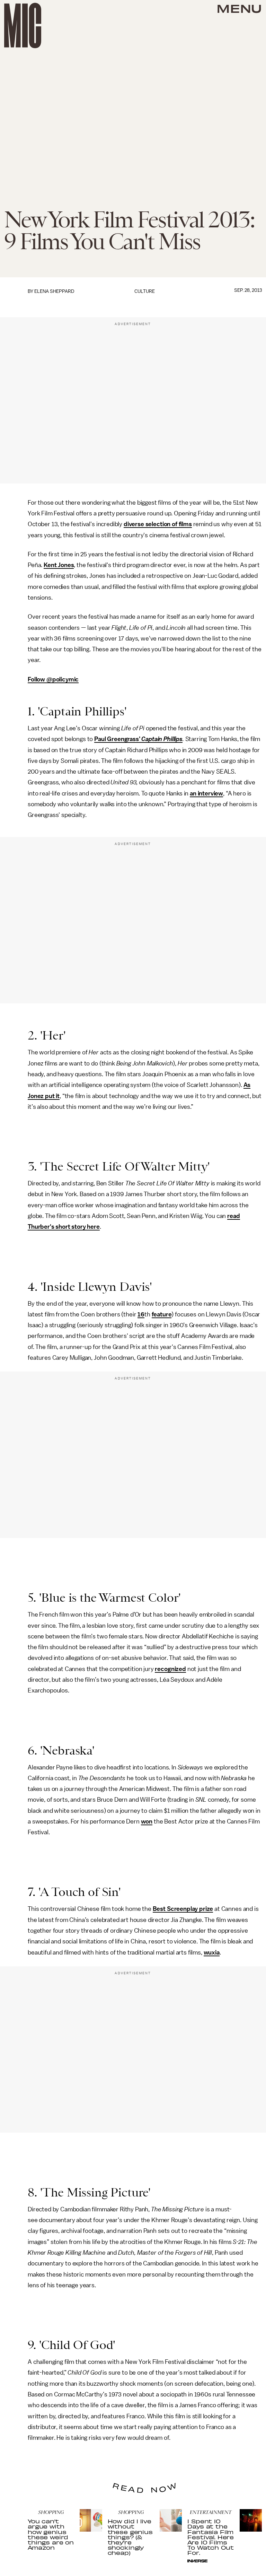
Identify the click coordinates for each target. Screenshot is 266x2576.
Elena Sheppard (54, 291)
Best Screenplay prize (183, 1909)
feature (162, 1314)
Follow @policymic (53, 679)
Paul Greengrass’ (118, 739)
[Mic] (23, 25)
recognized (170, 1669)
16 (141, 1314)
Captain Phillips (162, 739)
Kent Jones (59, 565)
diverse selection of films (158, 524)
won (147, 1821)
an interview (206, 793)
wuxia (212, 1952)
